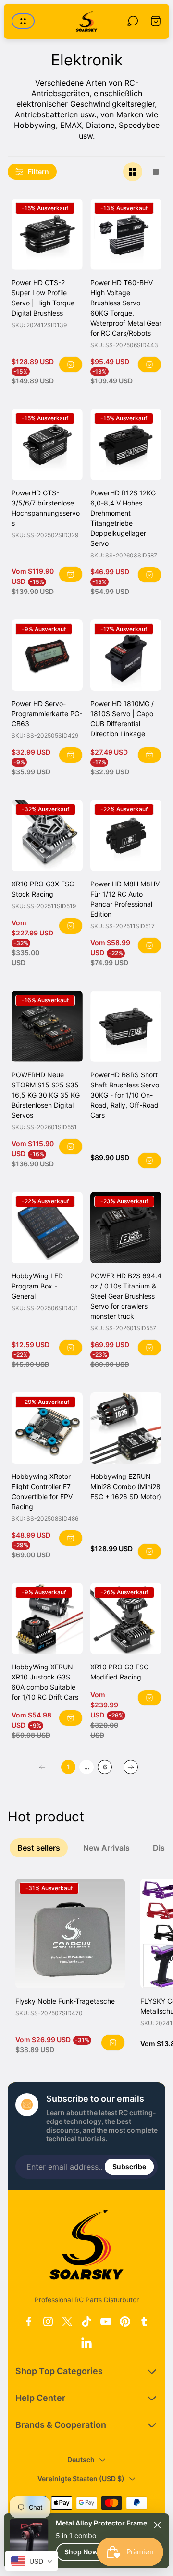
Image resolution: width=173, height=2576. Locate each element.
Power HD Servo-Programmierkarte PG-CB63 (47, 713)
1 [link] (68, 1767)
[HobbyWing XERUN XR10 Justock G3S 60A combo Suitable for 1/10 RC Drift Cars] (47, 1618)
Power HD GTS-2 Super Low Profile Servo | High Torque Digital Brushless (43, 298)
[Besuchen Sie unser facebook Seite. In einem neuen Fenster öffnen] (29, 2322)
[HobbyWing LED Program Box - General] (47, 1227)
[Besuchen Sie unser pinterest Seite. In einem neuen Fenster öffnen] (125, 2322)
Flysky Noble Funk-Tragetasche (65, 2001)
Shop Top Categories (59, 2371)
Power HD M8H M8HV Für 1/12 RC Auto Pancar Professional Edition (125, 899)
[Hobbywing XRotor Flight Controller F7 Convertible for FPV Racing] (47, 1428)
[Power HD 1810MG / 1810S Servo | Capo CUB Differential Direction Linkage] (126, 655)
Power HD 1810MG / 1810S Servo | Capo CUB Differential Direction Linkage (122, 719)
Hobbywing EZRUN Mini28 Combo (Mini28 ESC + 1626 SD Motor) (126, 1486)
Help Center (40, 2398)
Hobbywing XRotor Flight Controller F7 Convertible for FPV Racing (42, 1491)
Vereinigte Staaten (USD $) (81, 2479)
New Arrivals (110, 1848)
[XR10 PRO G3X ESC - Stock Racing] (47, 835)
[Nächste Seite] (131, 1767)
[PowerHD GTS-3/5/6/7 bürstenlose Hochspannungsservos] (47, 444)
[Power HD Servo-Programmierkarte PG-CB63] (47, 655)
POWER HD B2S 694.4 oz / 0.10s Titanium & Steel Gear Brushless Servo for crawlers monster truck (126, 1296)
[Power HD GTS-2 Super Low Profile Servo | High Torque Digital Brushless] (47, 234)
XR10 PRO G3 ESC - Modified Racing (122, 1672)
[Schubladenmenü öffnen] (23, 21)
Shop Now (81, 2552)
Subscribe (129, 2166)
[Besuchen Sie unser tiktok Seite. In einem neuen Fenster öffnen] (86, 2322)
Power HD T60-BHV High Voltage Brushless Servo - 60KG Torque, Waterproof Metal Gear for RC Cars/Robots (126, 308)
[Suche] (133, 21)
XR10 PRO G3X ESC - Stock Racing (45, 889)
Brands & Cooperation (61, 2425)
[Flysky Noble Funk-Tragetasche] (70, 1933)
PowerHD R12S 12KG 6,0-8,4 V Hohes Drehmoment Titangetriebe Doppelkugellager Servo (123, 518)
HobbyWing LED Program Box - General (37, 1286)
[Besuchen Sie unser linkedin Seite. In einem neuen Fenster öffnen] (86, 2343)
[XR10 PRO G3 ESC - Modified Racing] (126, 1618)
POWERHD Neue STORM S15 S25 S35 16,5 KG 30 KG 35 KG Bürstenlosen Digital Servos (46, 1095)
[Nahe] (158, 2525)
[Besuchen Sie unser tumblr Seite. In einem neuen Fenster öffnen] (144, 2322)
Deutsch (81, 2459)
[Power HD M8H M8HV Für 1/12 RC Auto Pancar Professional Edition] (126, 835)
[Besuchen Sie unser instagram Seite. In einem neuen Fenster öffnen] (48, 2322)
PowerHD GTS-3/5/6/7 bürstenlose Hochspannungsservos (46, 508)
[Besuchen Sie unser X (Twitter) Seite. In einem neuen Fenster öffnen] (67, 2322)
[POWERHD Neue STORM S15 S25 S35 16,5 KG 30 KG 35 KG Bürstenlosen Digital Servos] (47, 1026)
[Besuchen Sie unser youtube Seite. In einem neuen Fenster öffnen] (106, 2322)
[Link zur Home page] (86, 2245)
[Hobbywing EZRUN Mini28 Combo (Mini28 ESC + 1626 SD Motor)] (126, 1428)
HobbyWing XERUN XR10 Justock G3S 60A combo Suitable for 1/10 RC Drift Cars (45, 1682)
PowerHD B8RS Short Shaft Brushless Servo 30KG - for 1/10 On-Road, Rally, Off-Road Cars (125, 1095)
